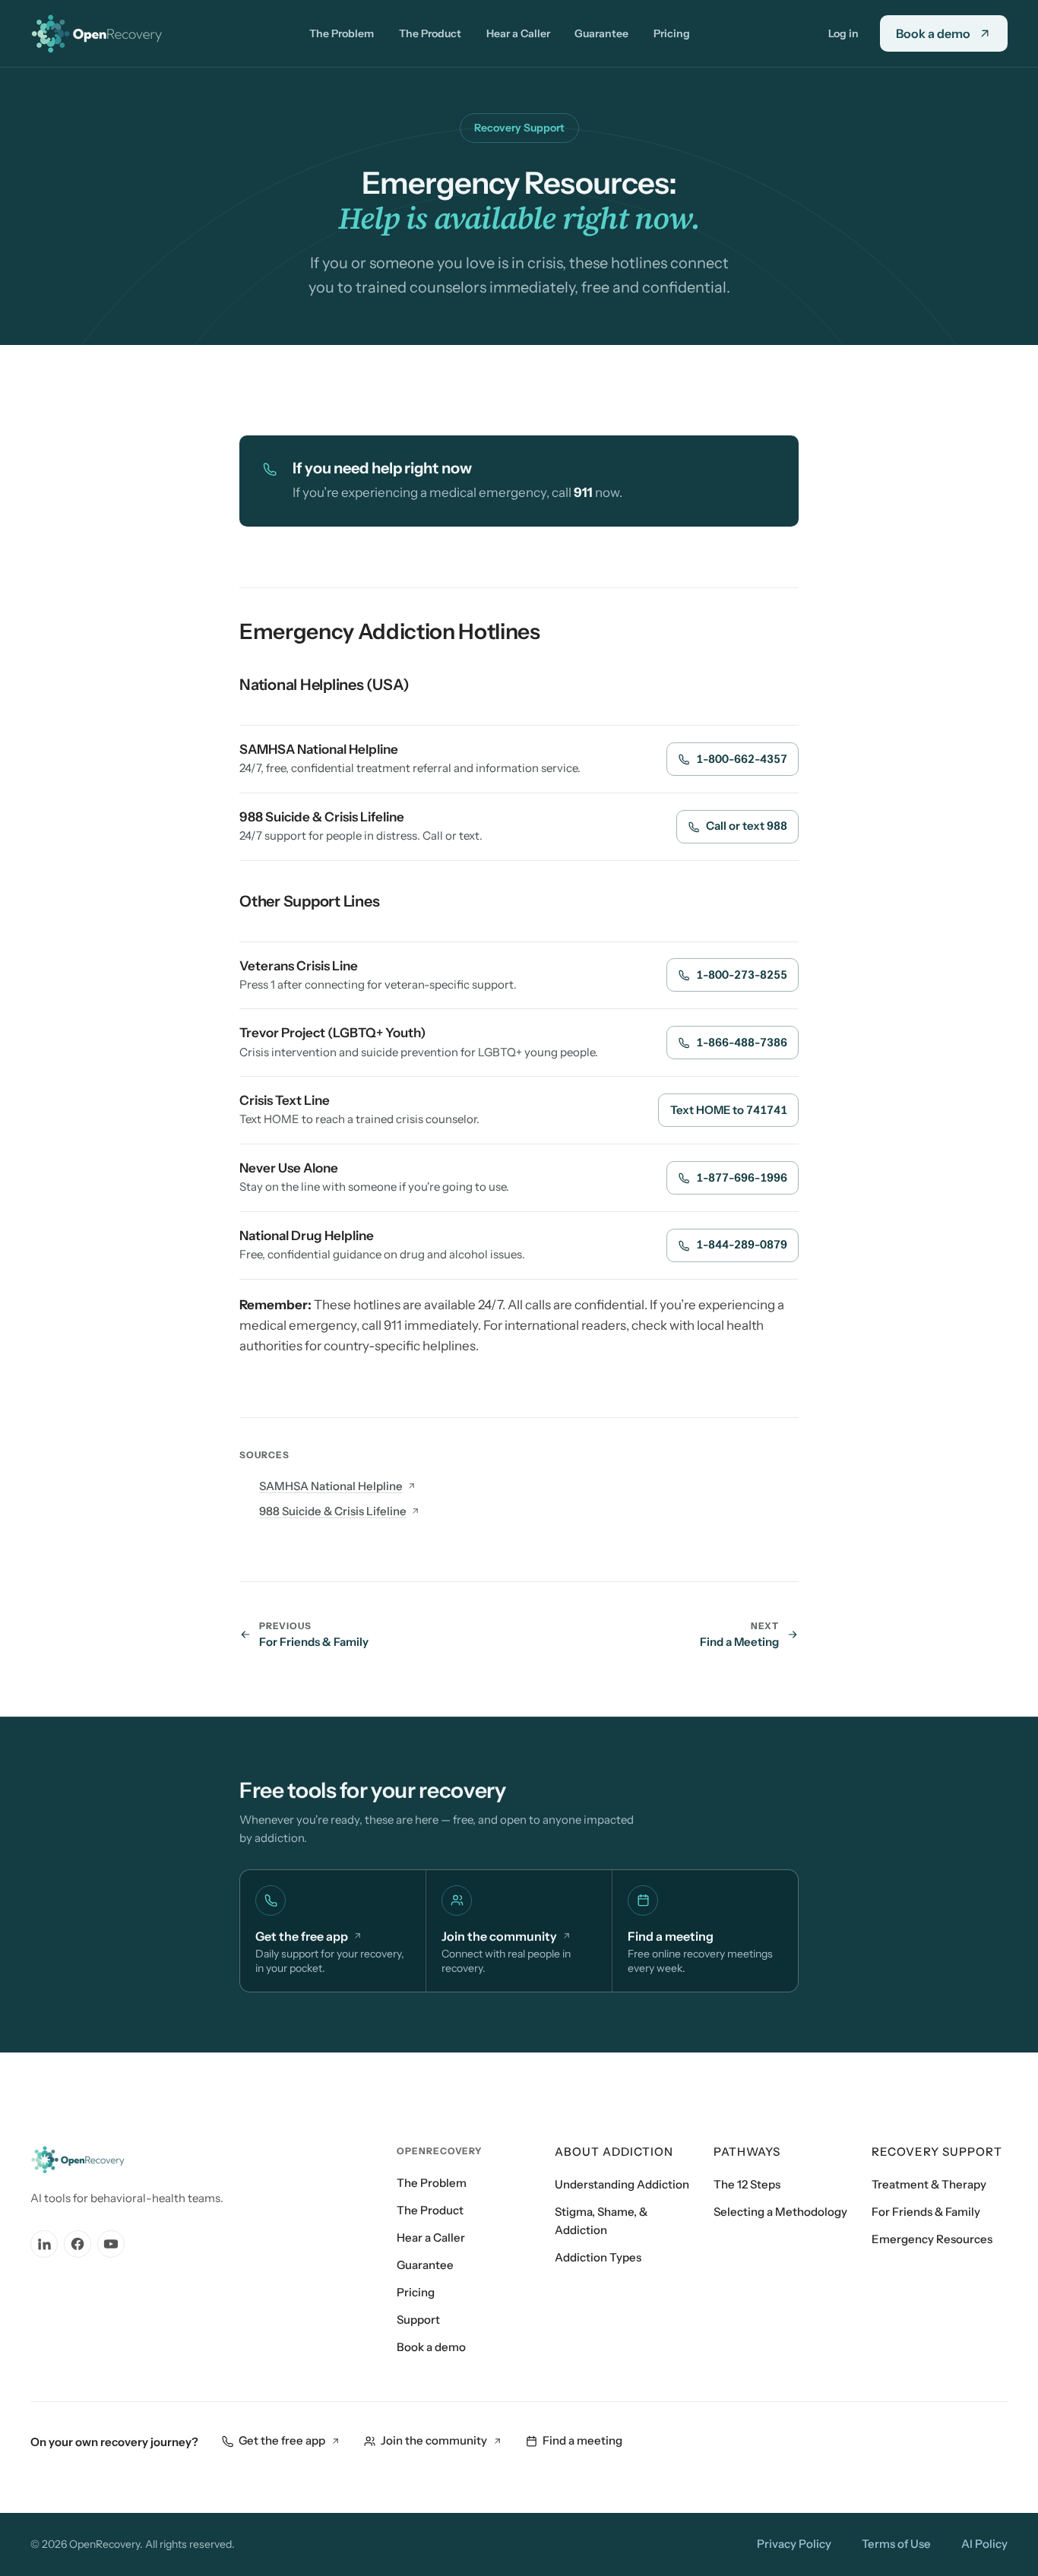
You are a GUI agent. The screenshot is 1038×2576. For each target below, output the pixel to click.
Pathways (747, 2152)
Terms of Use (896, 2544)
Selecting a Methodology (780, 2212)
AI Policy (984, 2544)
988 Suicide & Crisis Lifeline (333, 1511)
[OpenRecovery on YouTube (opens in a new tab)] (111, 2244)
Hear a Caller (518, 33)
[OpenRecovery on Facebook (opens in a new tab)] (78, 2244)
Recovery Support (937, 2152)
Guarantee (601, 33)
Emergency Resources (932, 2239)
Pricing (672, 33)
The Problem (342, 33)
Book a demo (431, 2347)
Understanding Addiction (622, 2184)
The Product (430, 33)
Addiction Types (598, 2257)
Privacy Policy (794, 2544)
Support (418, 2320)
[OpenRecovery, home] (101, 33)
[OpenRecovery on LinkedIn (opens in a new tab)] (44, 2244)
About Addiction (614, 2152)
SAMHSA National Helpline (331, 1486)
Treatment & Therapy (929, 2184)
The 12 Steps (747, 2184)
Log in (843, 33)
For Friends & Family (926, 2212)
